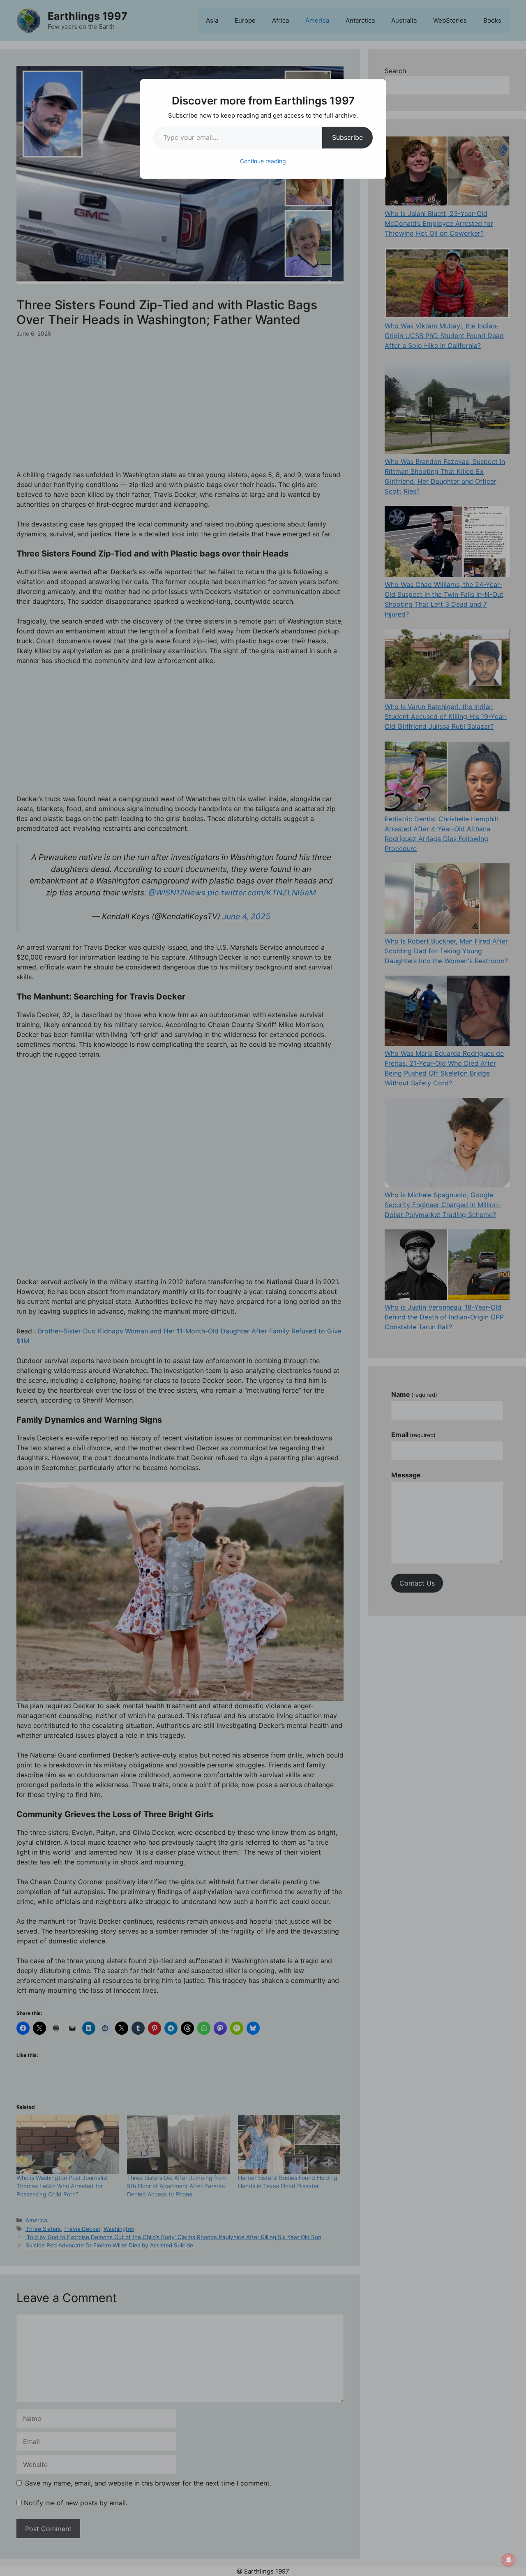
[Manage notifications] (509, 2560)
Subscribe (347, 137)
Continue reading (263, 161)
